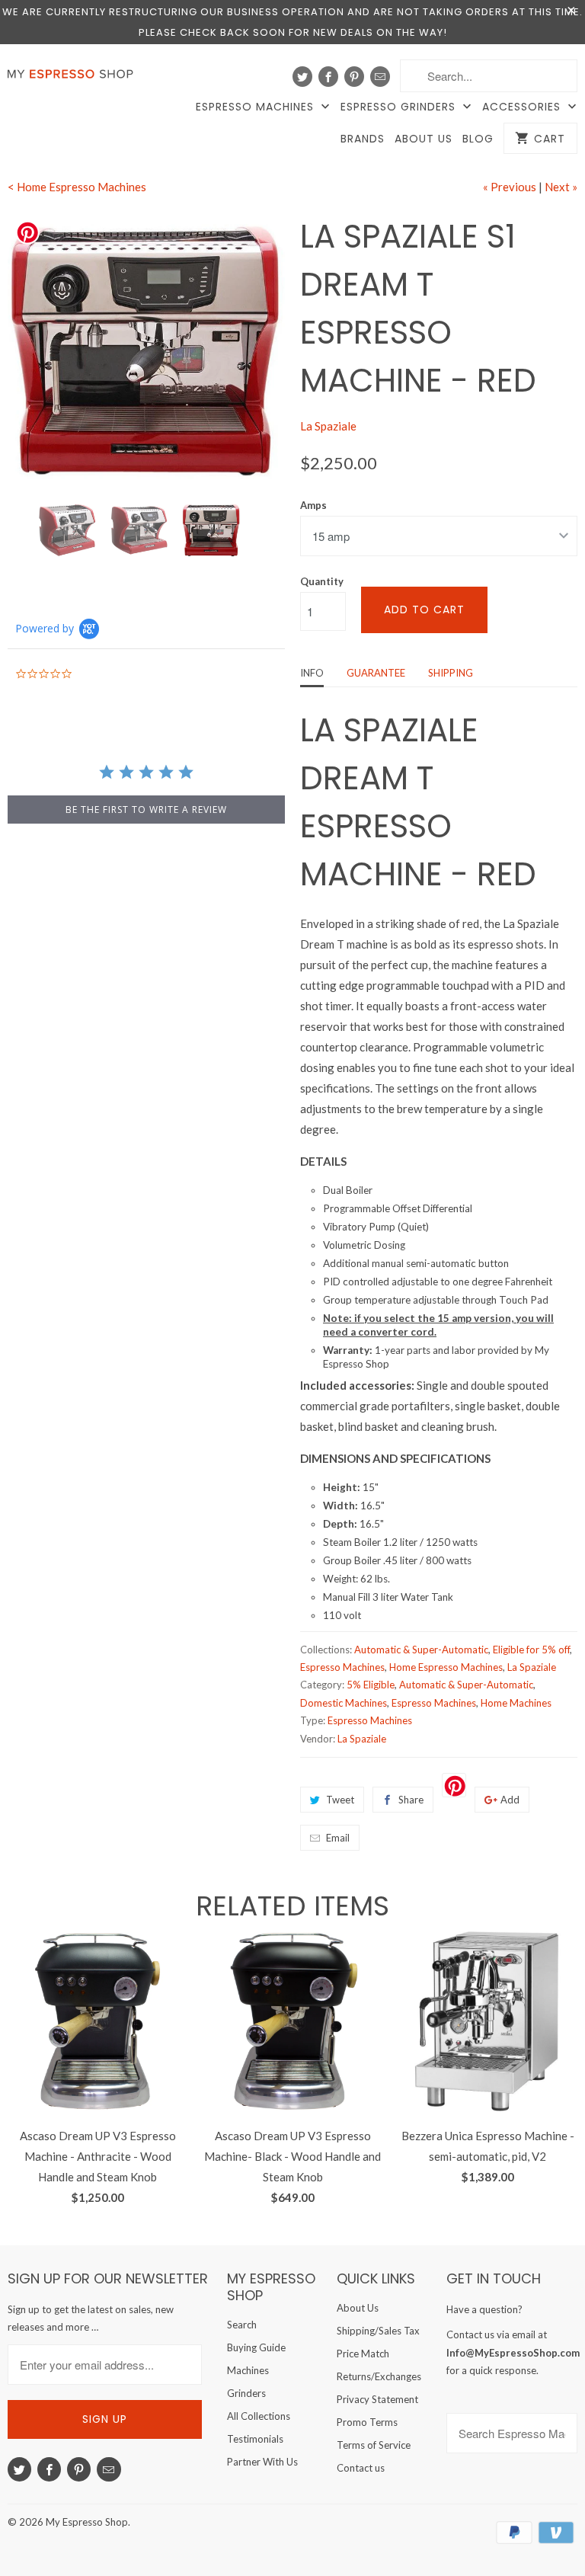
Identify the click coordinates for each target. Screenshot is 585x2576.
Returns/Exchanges (379, 2376)
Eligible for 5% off (531, 1650)
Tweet (340, 1800)
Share (411, 1800)
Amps (313, 505)
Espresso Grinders (400, 107)
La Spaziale (328, 426)
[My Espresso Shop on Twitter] (302, 77)
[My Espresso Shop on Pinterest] (354, 77)
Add (510, 1800)
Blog (478, 139)
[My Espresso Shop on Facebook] (328, 77)
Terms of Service (374, 2445)
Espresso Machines (257, 107)
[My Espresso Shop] (73, 77)
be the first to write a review (146, 810)
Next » (561, 187)
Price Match (363, 2354)
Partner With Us (262, 2462)
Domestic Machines (344, 1703)
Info (312, 673)
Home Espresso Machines (446, 1667)
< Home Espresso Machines (77, 187)
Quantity (322, 581)
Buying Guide (256, 2347)
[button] (584, 2535)
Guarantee (376, 673)
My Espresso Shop (87, 2522)
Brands (363, 139)
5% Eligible (371, 1685)
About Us (424, 139)
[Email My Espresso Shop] (380, 77)
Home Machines (516, 1703)
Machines (248, 2370)
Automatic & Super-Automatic (421, 1650)
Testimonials (255, 2439)
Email (338, 1838)
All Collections (259, 2416)
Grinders (246, 2393)
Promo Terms (367, 2422)
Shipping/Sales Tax (378, 2331)
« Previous (510, 187)
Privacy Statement (377, 2399)
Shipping (451, 673)
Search (242, 2325)
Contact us (361, 2468)
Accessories (523, 107)
